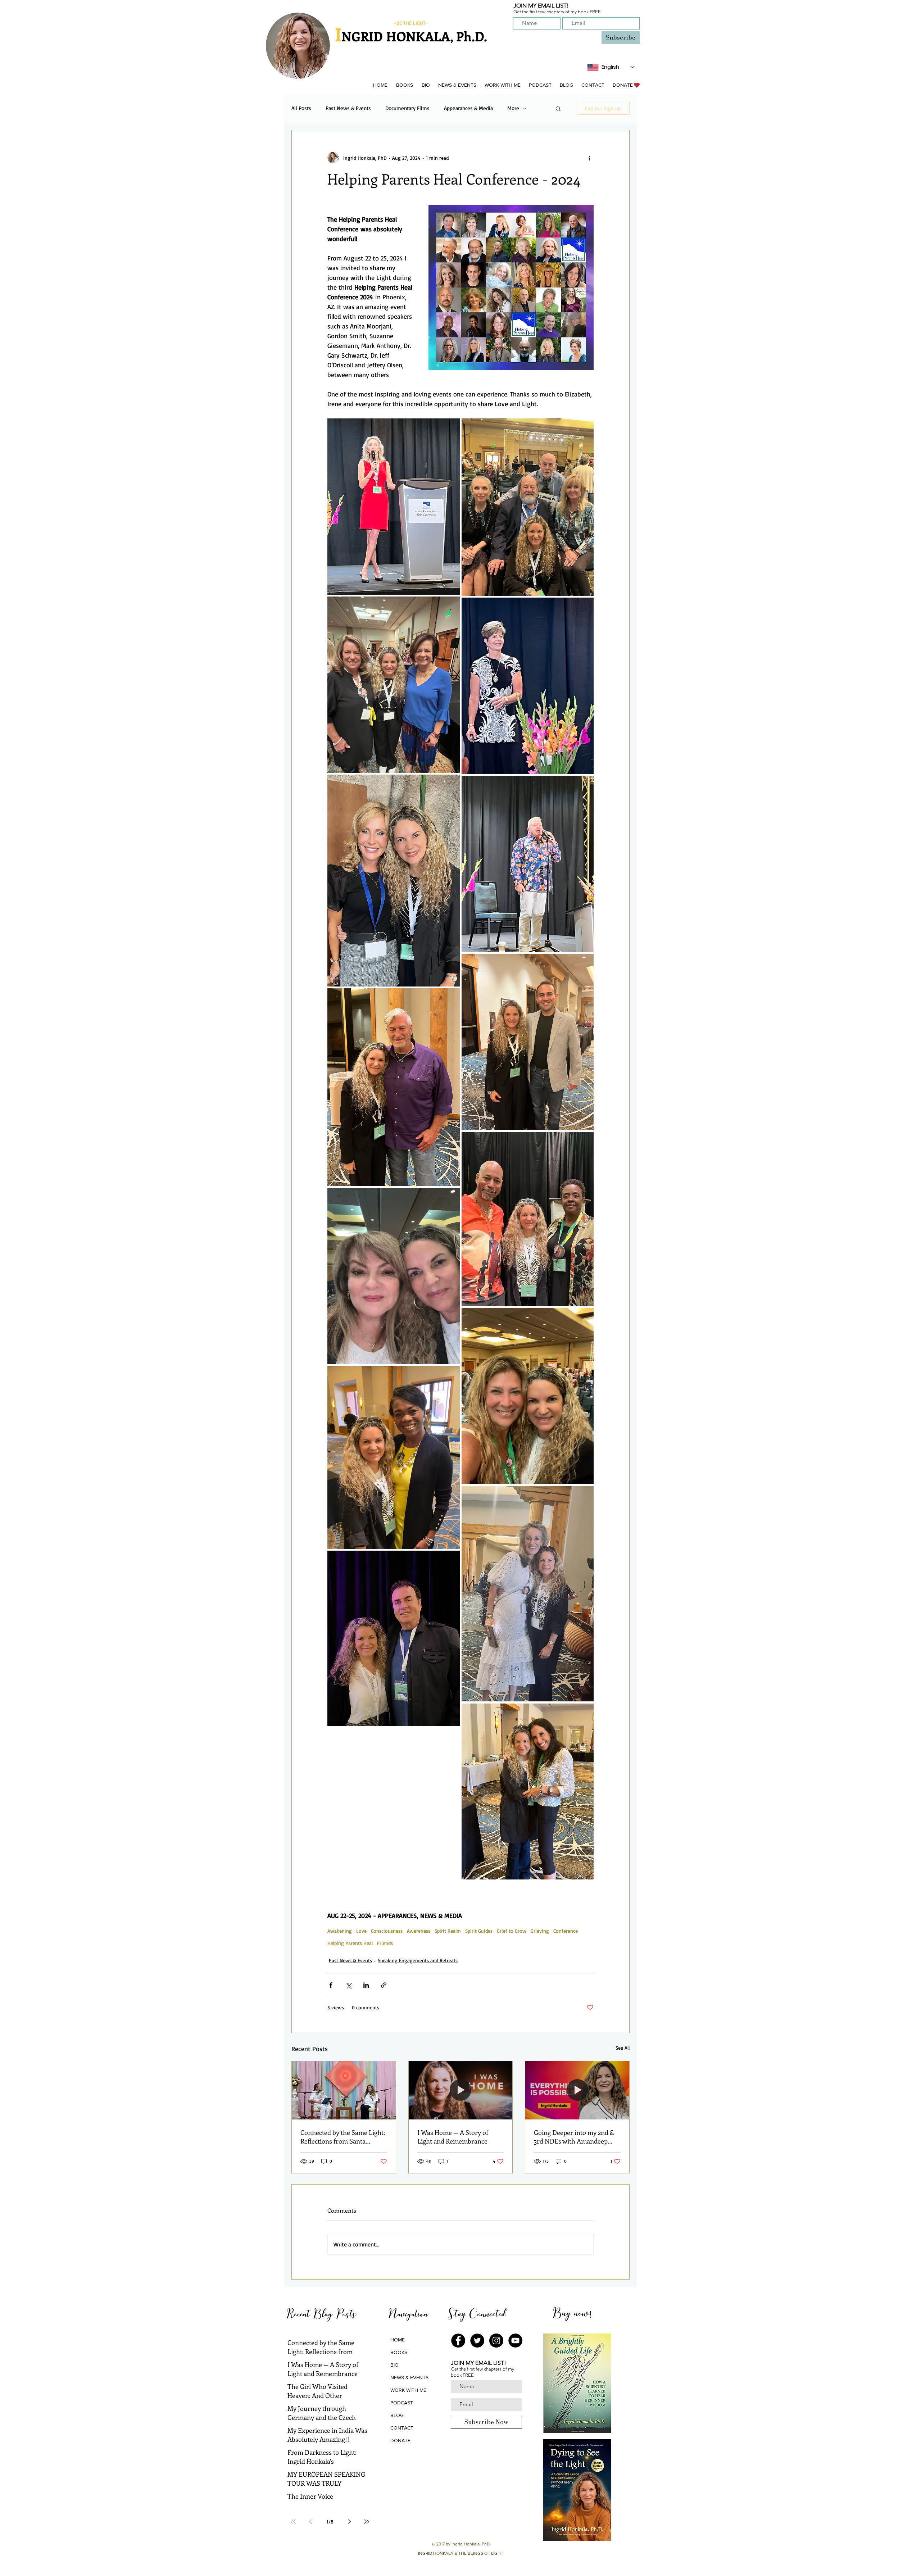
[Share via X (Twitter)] (348, 1985)
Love (361, 1931)
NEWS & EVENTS (409, 2377)
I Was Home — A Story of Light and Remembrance (453, 2137)
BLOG (397, 2415)
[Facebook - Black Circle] (458, 2341)
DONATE (400, 2440)
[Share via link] (384, 1985)
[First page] (293, 2522)
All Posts (301, 108)
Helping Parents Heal (350, 1943)
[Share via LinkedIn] (366, 1985)
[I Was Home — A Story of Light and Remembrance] (461, 2090)
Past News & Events (348, 108)
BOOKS (399, 2352)
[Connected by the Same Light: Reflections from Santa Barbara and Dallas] (344, 2090)
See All (623, 2048)
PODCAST (402, 2403)
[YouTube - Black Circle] (515, 2341)
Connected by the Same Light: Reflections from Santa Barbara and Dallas (343, 2137)
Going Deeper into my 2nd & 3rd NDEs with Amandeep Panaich (574, 2137)
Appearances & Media (468, 108)
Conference (566, 1931)
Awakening (340, 1931)
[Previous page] (310, 2522)
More (513, 108)
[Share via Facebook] (331, 1985)
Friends (385, 1943)
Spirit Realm (448, 1931)
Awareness (419, 1931)
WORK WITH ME (408, 2390)
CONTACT (402, 2428)
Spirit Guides (479, 1931)
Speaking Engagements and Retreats (418, 1960)
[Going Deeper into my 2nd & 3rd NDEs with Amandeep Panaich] (577, 2090)
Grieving (540, 1931)
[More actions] (589, 158)
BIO (394, 2365)
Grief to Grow (512, 1931)
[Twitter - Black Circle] (477, 2341)
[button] (404, 85)
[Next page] (349, 2522)
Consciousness (387, 1931)
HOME (398, 2340)
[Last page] (367, 2522)
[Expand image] (394, 507)
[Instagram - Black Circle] (496, 2341)
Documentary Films (407, 108)
